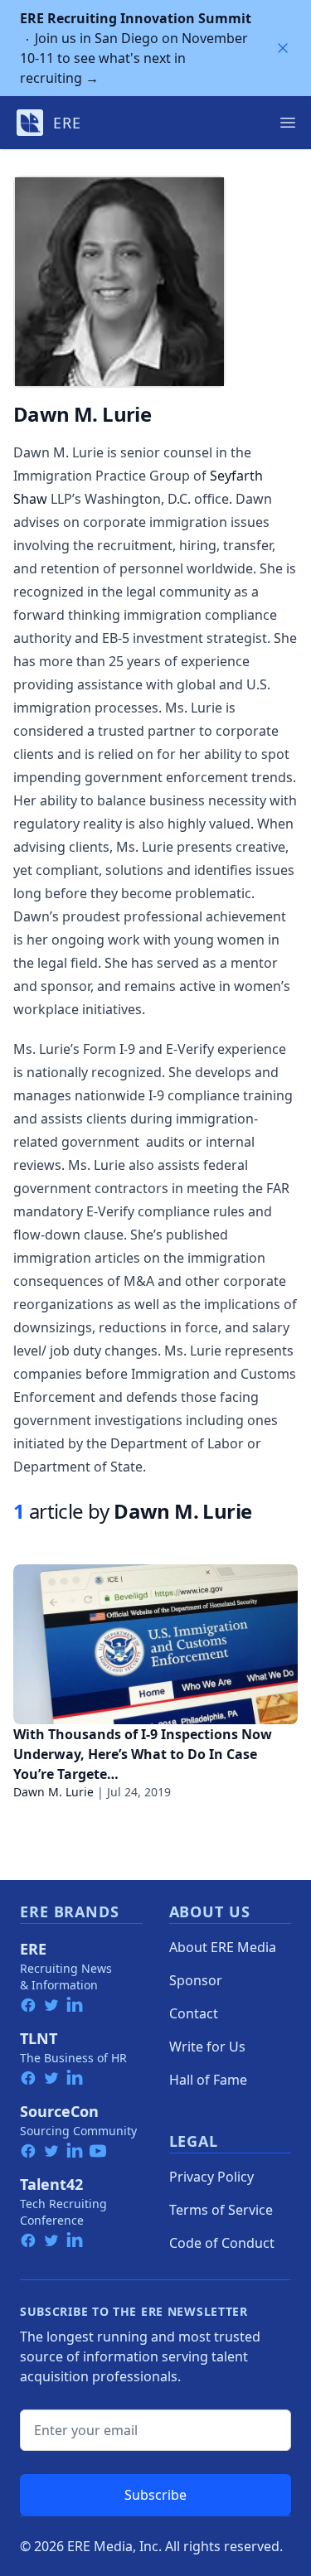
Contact (194, 2013)
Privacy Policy (211, 2177)
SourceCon (59, 2111)
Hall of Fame (208, 2080)
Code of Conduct (222, 2243)
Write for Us (207, 2047)
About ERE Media (223, 1947)
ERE (33, 1949)
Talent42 (51, 2184)
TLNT (39, 2038)
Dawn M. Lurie (53, 1792)
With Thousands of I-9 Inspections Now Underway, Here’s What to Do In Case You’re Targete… (143, 1754)
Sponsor (196, 1980)
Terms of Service (221, 2210)
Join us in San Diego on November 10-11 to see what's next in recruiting (136, 48)
